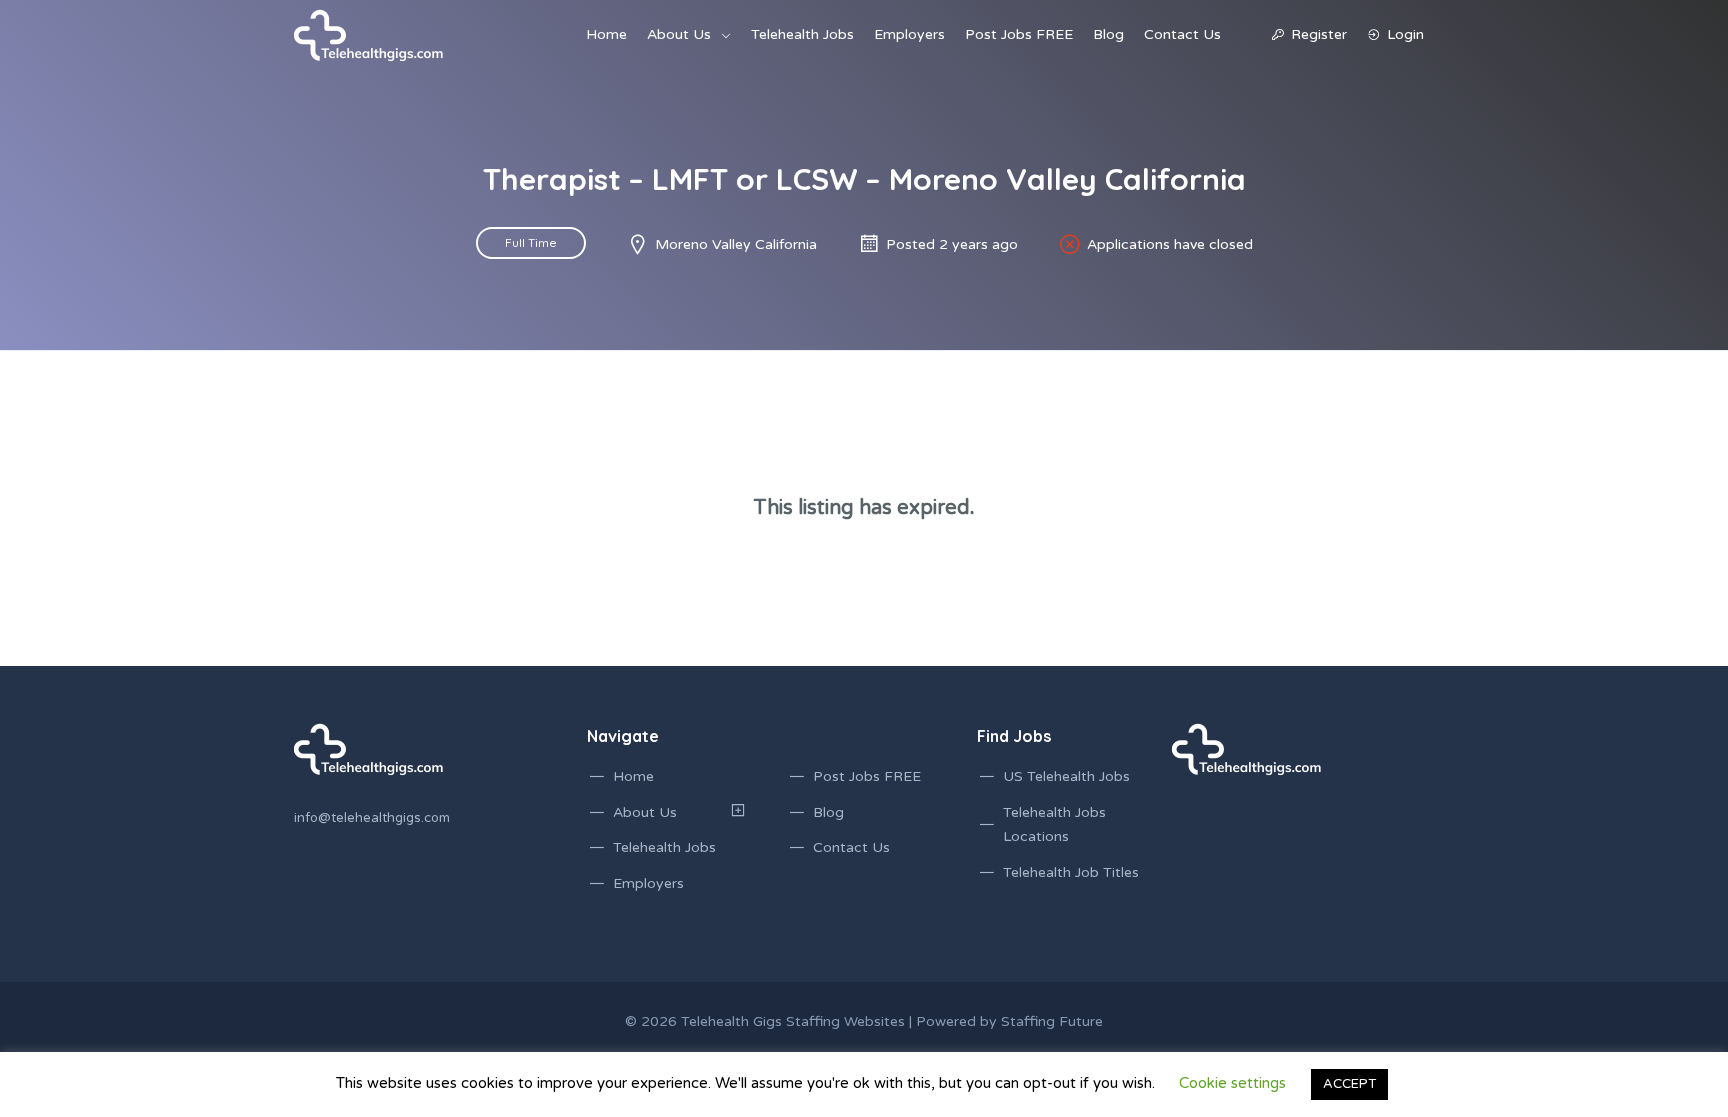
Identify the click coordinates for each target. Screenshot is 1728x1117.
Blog (1108, 34)
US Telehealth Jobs (1066, 776)
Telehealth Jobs (802, 34)
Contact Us (1182, 34)
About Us (679, 34)
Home (606, 34)
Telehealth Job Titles (1071, 872)
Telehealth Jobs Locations (1054, 825)
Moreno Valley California (736, 244)
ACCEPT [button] (1349, 1084)
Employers (909, 34)
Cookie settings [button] (1232, 1083)
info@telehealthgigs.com (372, 818)
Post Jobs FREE (1019, 34)
